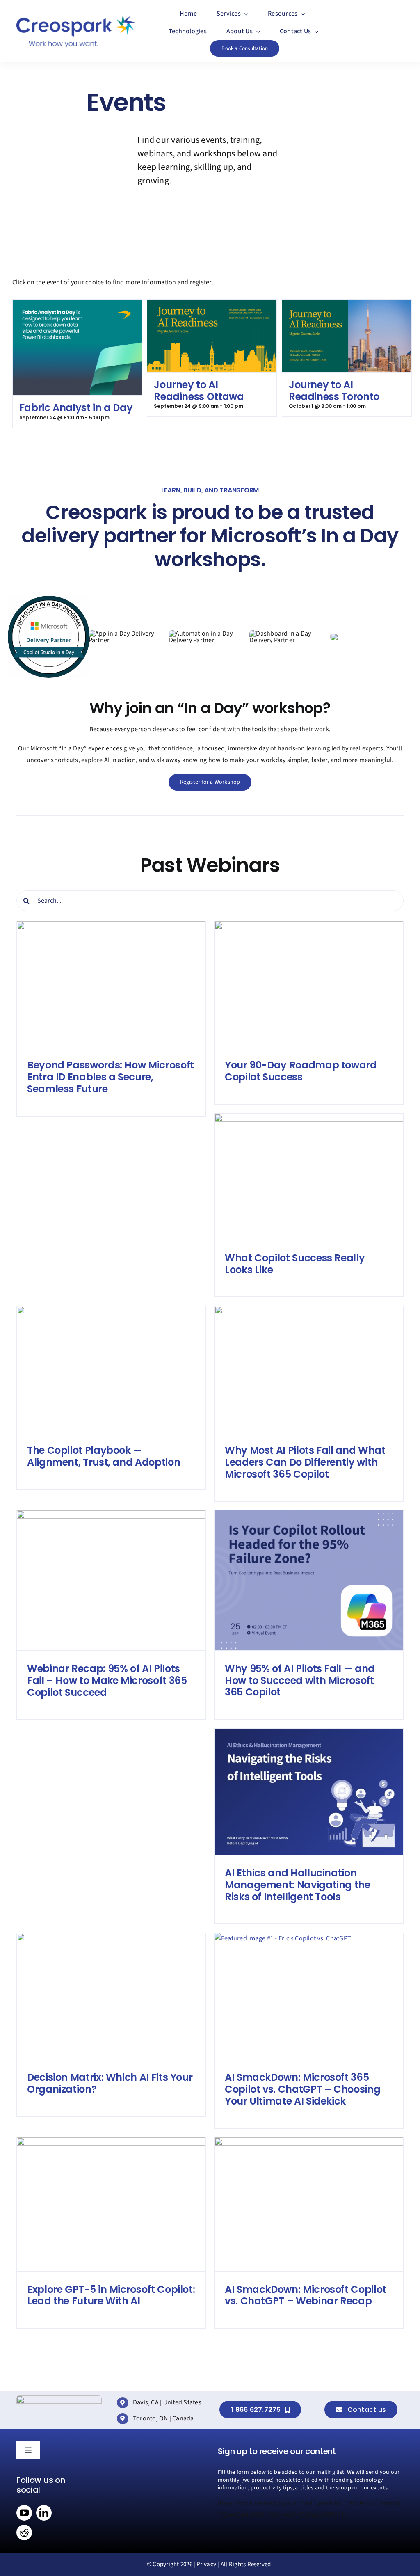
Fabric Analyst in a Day (76, 408)
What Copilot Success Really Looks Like (295, 1264)
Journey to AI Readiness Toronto (334, 391)
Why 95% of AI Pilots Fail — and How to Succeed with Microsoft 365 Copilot (300, 1680)
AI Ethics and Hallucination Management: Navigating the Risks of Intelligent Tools (298, 1885)
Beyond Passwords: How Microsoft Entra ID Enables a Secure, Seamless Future (111, 1077)
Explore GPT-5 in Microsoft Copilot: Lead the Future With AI (111, 2295)
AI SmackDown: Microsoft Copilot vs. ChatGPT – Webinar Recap (306, 2295)
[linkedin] (44, 2513)
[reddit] (24, 2533)
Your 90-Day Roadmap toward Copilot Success (301, 1071)
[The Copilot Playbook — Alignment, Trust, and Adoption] (111, 1369)
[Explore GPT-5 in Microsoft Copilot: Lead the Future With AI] (111, 2204)
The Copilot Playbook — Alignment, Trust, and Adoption (104, 1456)
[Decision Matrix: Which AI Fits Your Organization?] (111, 1996)
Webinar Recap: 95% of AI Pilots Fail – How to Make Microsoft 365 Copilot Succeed (107, 1680)
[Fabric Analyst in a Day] (77, 305)
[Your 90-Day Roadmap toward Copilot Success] (309, 984)
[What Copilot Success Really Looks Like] (309, 1177)
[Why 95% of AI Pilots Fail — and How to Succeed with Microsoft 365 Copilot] (309, 1580)
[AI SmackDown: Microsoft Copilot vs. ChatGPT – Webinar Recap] (309, 2204)
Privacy (206, 2564)
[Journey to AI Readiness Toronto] (347, 305)
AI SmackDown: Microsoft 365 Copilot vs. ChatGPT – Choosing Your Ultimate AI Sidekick (302, 2089)
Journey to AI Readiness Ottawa (199, 391)
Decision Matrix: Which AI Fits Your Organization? (110, 2083)
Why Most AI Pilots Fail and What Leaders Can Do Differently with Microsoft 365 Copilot (305, 1462)
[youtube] (24, 2513)
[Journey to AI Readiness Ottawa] (212, 305)
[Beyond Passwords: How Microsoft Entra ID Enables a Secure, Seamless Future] (111, 984)
